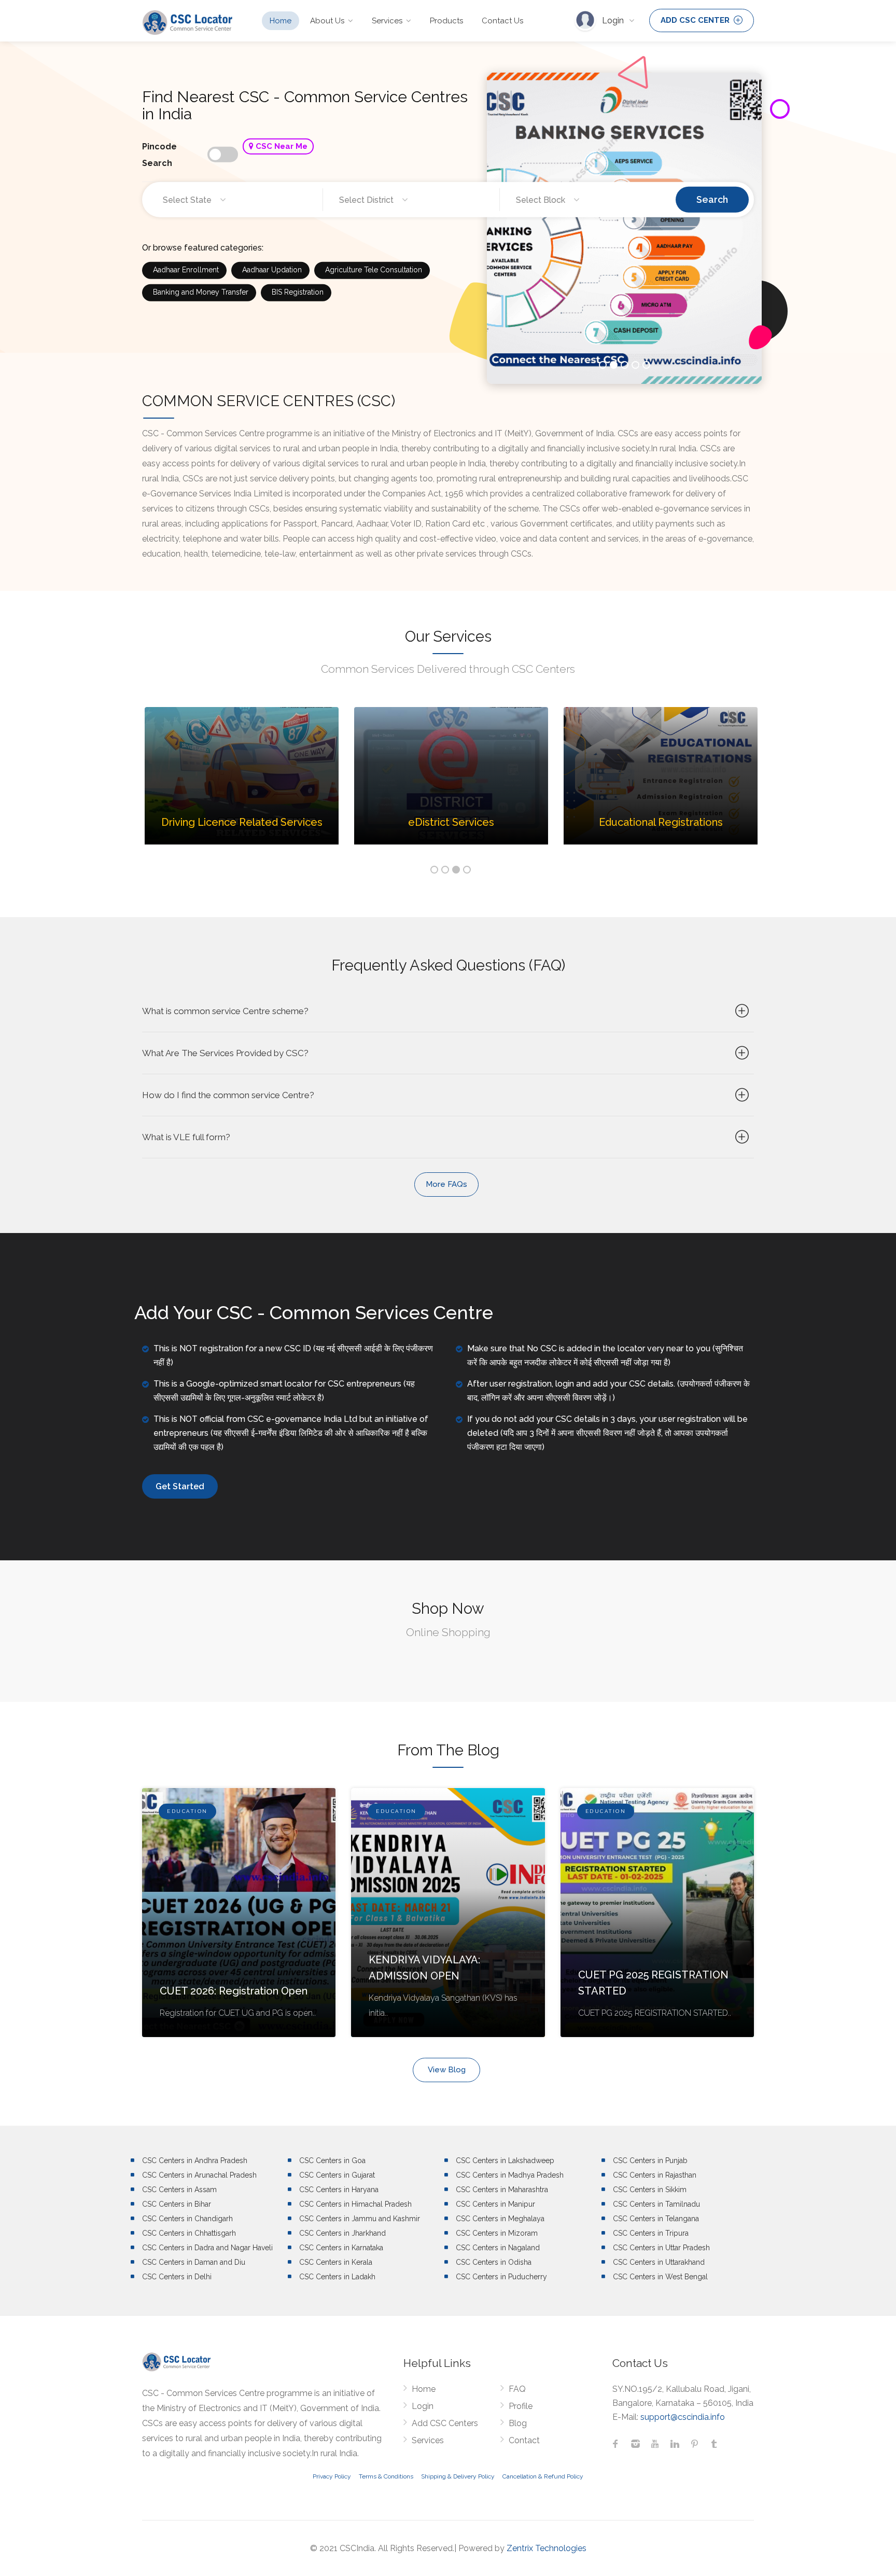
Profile (521, 2406)
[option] (242, 784)
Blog (518, 2423)
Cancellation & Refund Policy (543, 2476)
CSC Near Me (281, 146)
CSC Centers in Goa (332, 2160)
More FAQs (446, 1184)
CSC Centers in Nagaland (498, 2248)
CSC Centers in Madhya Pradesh (510, 2175)
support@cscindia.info (683, 2417)
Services (387, 21)
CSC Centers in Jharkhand (342, 2233)
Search (712, 199)
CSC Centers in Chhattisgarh (189, 2233)
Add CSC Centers (445, 2423)
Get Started (180, 1486)
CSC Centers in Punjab (650, 2160)
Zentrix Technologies (547, 2548)
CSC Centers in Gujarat (337, 2175)
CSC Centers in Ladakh (337, 2277)
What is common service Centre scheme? (225, 1011)
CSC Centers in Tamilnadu (656, 2204)
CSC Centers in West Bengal (660, 2277)
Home (281, 21)
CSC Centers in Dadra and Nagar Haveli (207, 2248)
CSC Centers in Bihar (177, 2204)
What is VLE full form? (186, 1137)
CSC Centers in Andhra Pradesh (195, 2160)
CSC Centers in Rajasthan (655, 2175)
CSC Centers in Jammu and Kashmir (360, 2219)
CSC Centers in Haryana (339, 2190)
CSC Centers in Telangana (656, 2219)
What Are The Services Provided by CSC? (225, 1053)
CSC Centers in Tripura (651, 2233)
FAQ (517, 2389)
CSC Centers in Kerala (336, 2262)
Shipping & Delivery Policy (458, 2476)
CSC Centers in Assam (179, 2190)
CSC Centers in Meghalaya (500, 2219)
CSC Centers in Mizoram (497, 2233)
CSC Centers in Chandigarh (187, 2219)
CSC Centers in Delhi (177, 2277)
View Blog (447, 2070)
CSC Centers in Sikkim (650, 2190)
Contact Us (502, 21)
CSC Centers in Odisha (494, 2262)
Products (446, 21)
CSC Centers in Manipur (495, 2204)
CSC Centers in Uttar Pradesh (661, 2248)
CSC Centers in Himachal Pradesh (355, 2204)
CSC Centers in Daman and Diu (194, 2262)
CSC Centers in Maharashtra (502, 2190)
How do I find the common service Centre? (228, 1095)
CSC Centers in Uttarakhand (659, 2262)
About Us (327, 21)
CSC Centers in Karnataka (341, 2248)
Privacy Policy (332, 2476)
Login (614, 20)
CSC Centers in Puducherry (501, 2277)
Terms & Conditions (386, 2476)
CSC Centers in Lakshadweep (505, 2160)
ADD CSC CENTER (696, 20)
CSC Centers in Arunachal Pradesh (199, 2175)
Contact (524, 2440)
